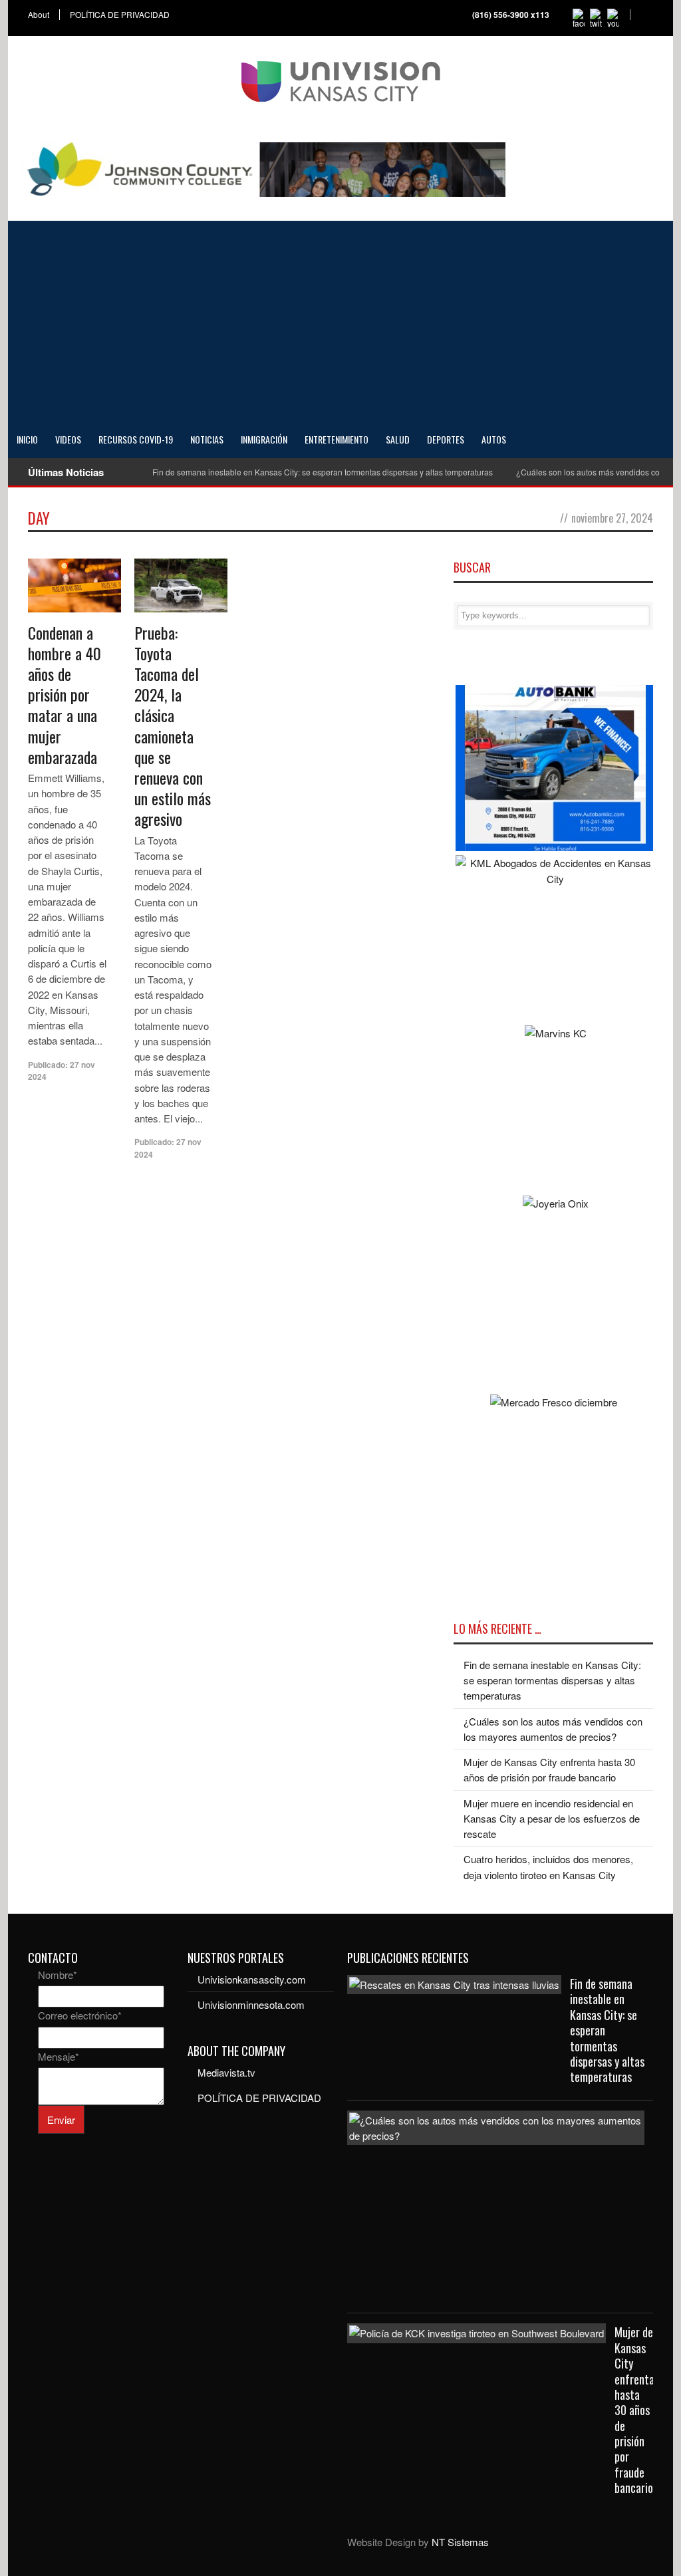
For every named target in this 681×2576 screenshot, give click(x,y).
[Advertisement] (340, 321)
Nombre (58, 1975)
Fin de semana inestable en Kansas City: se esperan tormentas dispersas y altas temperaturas (323, 472)
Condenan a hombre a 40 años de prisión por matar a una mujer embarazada (65, 695)
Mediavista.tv (226, 2072)
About (39, 15)
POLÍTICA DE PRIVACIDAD (120, 15)
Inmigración (264, 439)
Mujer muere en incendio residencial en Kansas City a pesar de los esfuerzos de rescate (552, 1819)
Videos (68, 439)
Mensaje (59, 2056)
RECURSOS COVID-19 (136, 439)
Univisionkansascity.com (252, 1979)
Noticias (207, 439)
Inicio (27, 439)
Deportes (446, 439)
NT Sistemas (460, 2542)
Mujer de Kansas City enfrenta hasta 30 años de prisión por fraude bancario (634, 2410)
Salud (398, 439)
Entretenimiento (337, 439)
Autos (494, 439)
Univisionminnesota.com (251, 2004)
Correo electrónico (80, 2015)
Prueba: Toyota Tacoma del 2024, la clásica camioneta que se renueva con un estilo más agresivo (173, 726)
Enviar (61, 2120)
